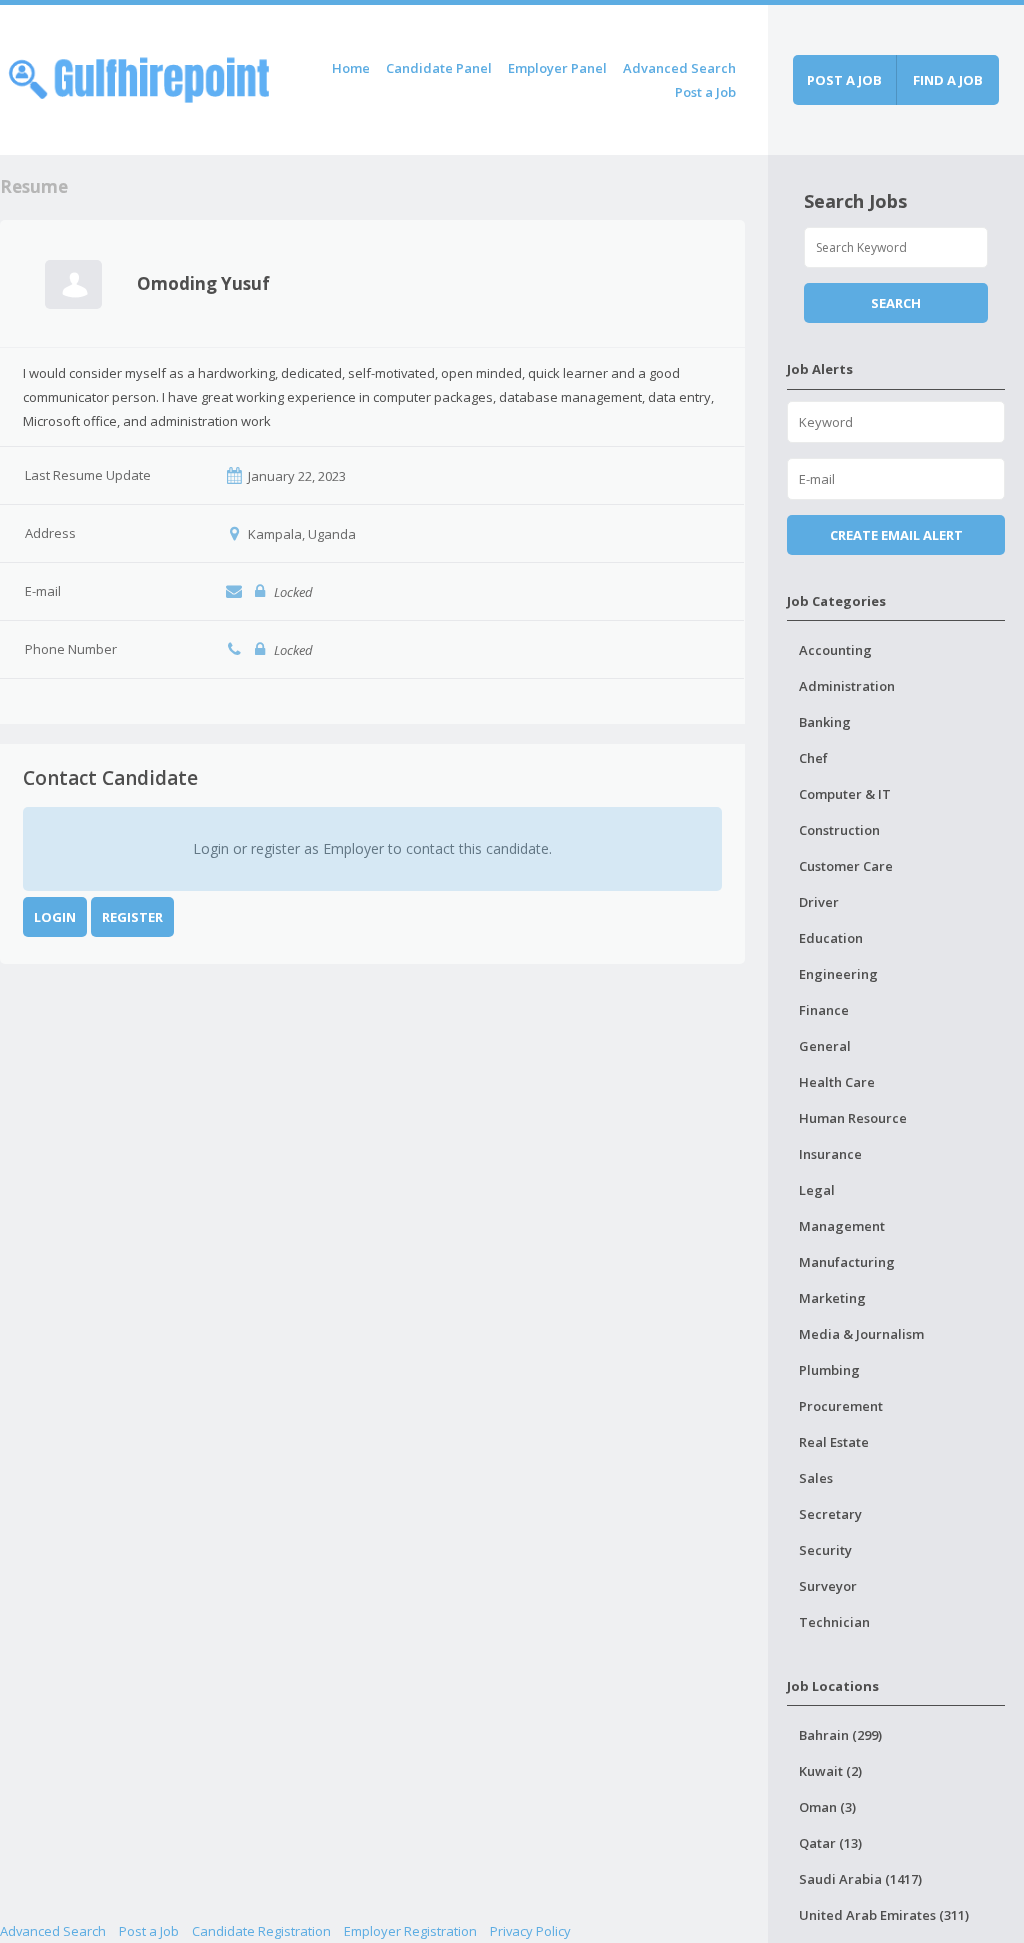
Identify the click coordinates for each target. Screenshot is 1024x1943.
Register (132, 917)
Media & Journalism (861, 1334)
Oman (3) (827, 1807)
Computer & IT (845, 794)
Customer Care (846, 866)
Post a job (844, 80)
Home (351, 68)
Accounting (835, 650)
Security (825, 1550)
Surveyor (828, 1586)
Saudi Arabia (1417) (860, 1879)
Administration (847, 686)
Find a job (948, 80)
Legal (817, 1190)
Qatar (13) (830, 1843)
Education (831, 938)
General (825, 1046)
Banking (825, 722)
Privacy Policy (530, 1931)
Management (842, 1226)
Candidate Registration (261, 1931)
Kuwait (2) (830, 1771)
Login (55, 917)
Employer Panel (557, 68)
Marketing (832, 1298)
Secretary (830, 1514)
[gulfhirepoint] (139, 76)
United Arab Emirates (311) (884, 1915)
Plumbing (829, 1370)
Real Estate (834, 1442)
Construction (839, 830)
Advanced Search (679, 68)
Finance (824, 1010)
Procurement (841, 1406)
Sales (816, 1478)
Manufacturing (847, 1262)
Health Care (837, 1082)
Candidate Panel (439, 68)
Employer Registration (410, 1931)
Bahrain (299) (840, 1735)
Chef (813, 758)
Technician (834, 1622)
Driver (819, 902)
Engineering (838, 974)
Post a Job (705, 92)
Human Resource (853, 1118)
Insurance (830, 1154)
